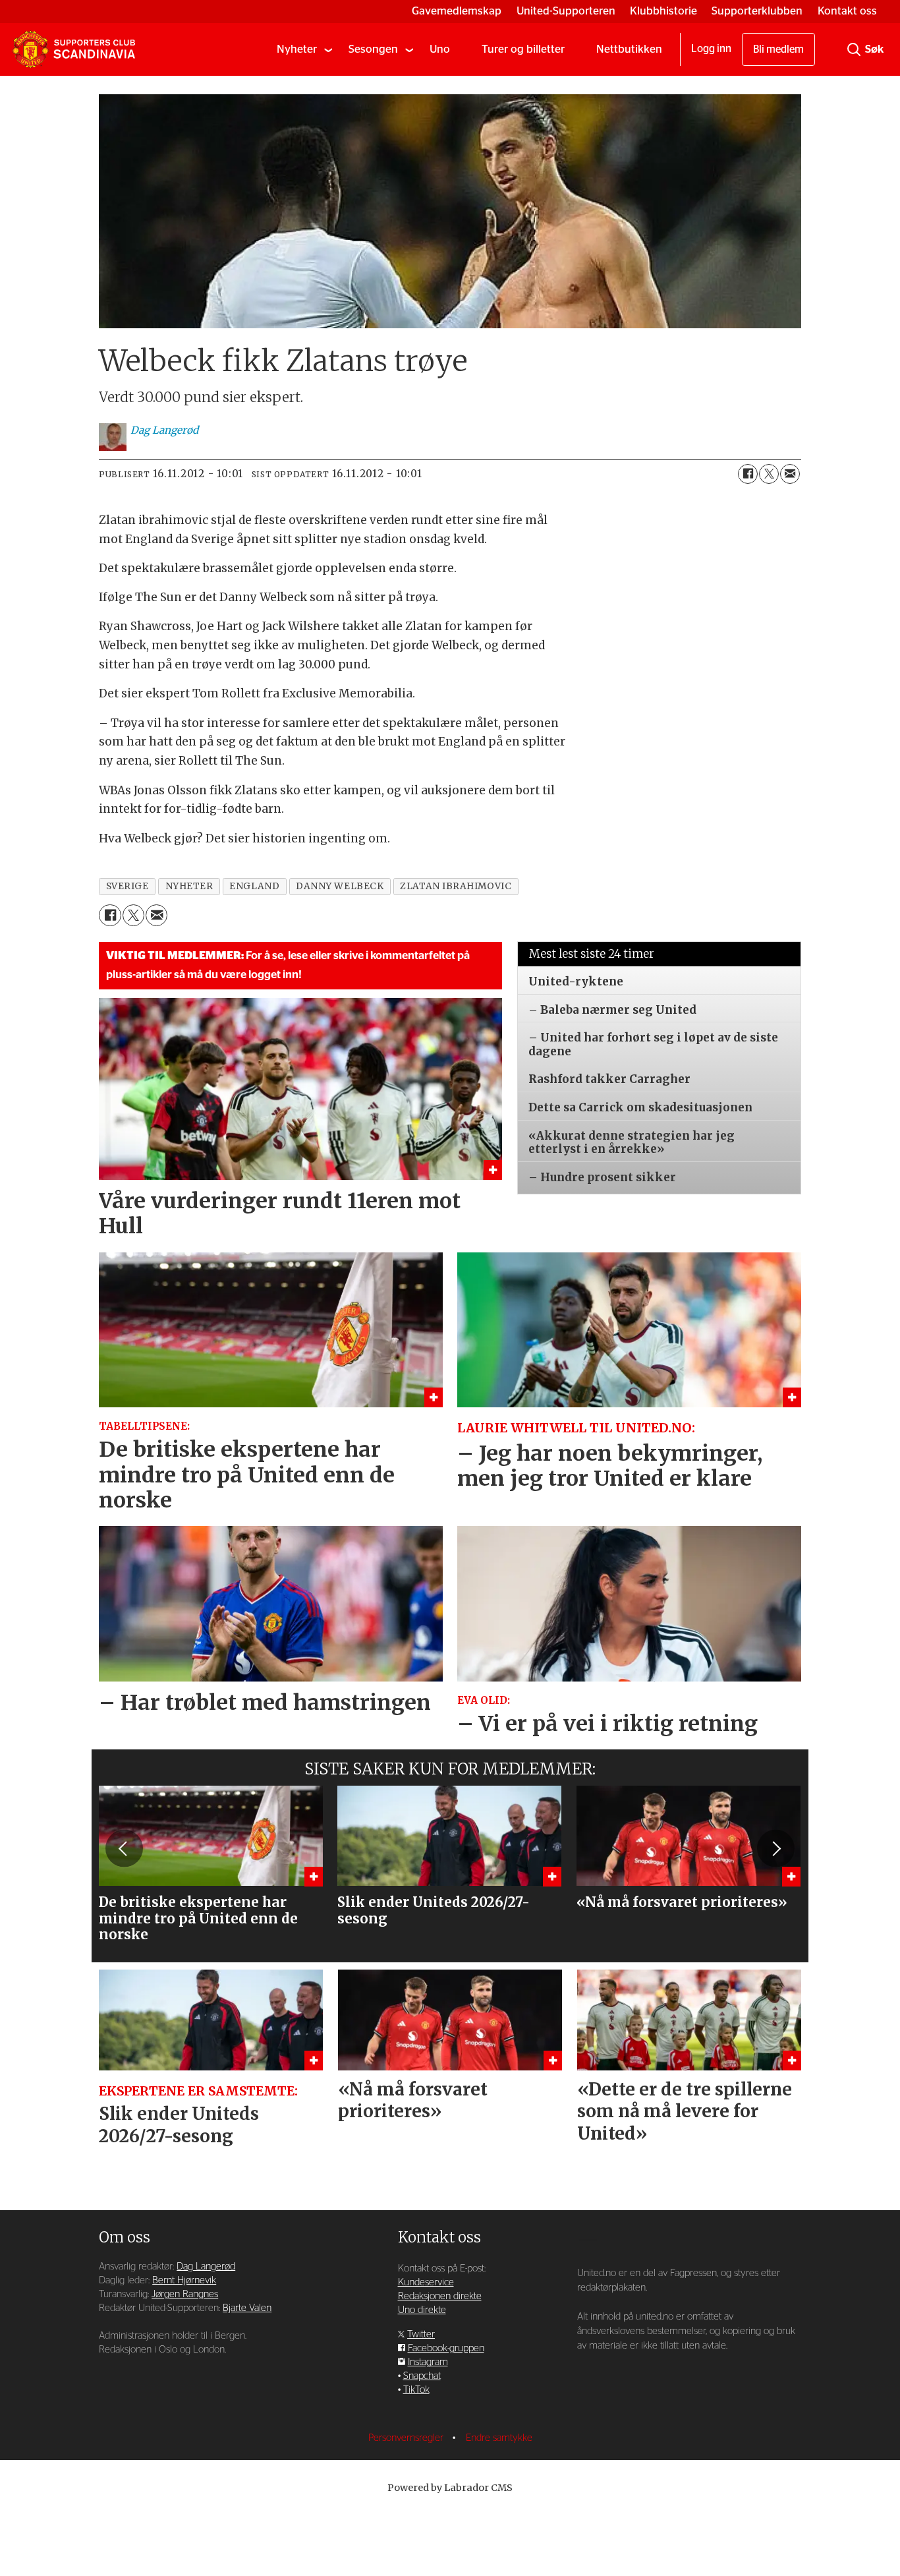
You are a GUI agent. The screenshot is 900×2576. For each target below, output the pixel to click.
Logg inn (711, 49)
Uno (440, 49)
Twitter (421, 2334)
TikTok (416, 2390)
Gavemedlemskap (457, 11)
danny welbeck (340, 886)
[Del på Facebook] (748, 474)
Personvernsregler (407, 2438)
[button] (124, 1848)
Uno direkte (422, 2310)
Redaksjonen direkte (440, 2296)
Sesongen (373, 49)
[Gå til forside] (74, 49)
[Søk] (854, 49)
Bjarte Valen (247, 2308)
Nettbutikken (629, 49)
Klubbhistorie (663, 11)
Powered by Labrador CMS (450, 2488)
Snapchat (422, 2376)
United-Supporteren (566, 11)
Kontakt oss (847, 11)
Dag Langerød (206, 2267)
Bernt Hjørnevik (184, 2280)
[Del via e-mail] (790, 474)
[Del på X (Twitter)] (769, 474)
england (254, 886)
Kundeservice (426, 2282)
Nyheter (297, 49)
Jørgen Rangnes (185, 2294)
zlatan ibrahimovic (456, 886)
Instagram (428, 2362)
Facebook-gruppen (446, 2348)
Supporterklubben (757, 11)
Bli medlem (778, 49)
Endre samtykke (499, 2438)
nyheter (189, 886)
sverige (127, 886)
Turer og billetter (523, 49)
